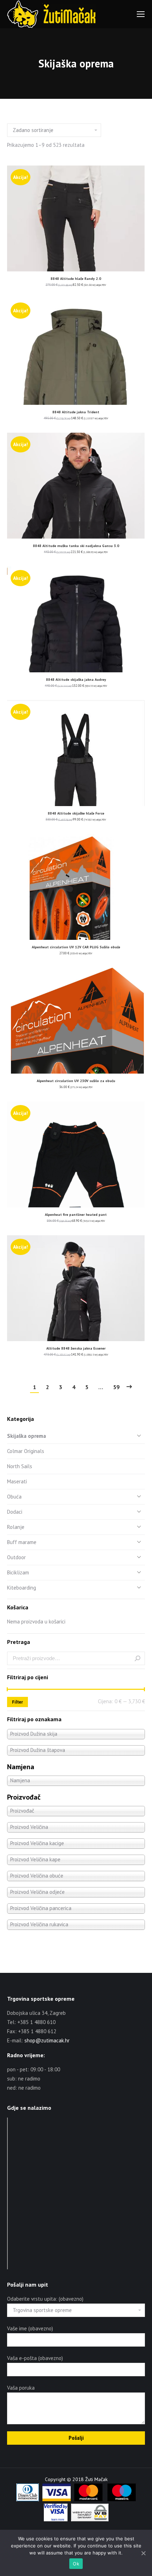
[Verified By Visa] (56, 2520)
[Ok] (143, 2553)
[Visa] (57, 2499)
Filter (17, 1702)
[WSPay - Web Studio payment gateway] (90, 2520)
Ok (76, 2564)
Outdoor (16, 1557)
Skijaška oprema (27, 1436)
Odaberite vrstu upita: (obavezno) (45, 2299)
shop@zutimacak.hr (47, 2040)
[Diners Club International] (28, 2499)
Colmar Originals (26, 1451)
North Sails (20, 1466)
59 (116, 1387)
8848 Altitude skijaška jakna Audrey (76, 680)
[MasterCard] (88, 2499)
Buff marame (22, 1542)
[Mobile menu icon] (141, 14)
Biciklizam (18, 1572)
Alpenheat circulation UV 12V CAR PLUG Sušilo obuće (76, 947)
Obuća (14, 1497)
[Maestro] (122, 2499)
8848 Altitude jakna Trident (76, 412)
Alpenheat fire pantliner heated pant (76, 1215)
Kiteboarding (22, 1588)
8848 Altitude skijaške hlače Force (76, 813)
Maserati (17, 1481)
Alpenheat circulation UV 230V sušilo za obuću (76, 1081)
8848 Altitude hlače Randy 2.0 (76, 279)
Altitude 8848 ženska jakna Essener (76, 1348)
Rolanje (16, 1527)
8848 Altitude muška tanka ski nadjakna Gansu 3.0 (76, 546)
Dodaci (15, 1512)
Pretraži (138, 1658)
